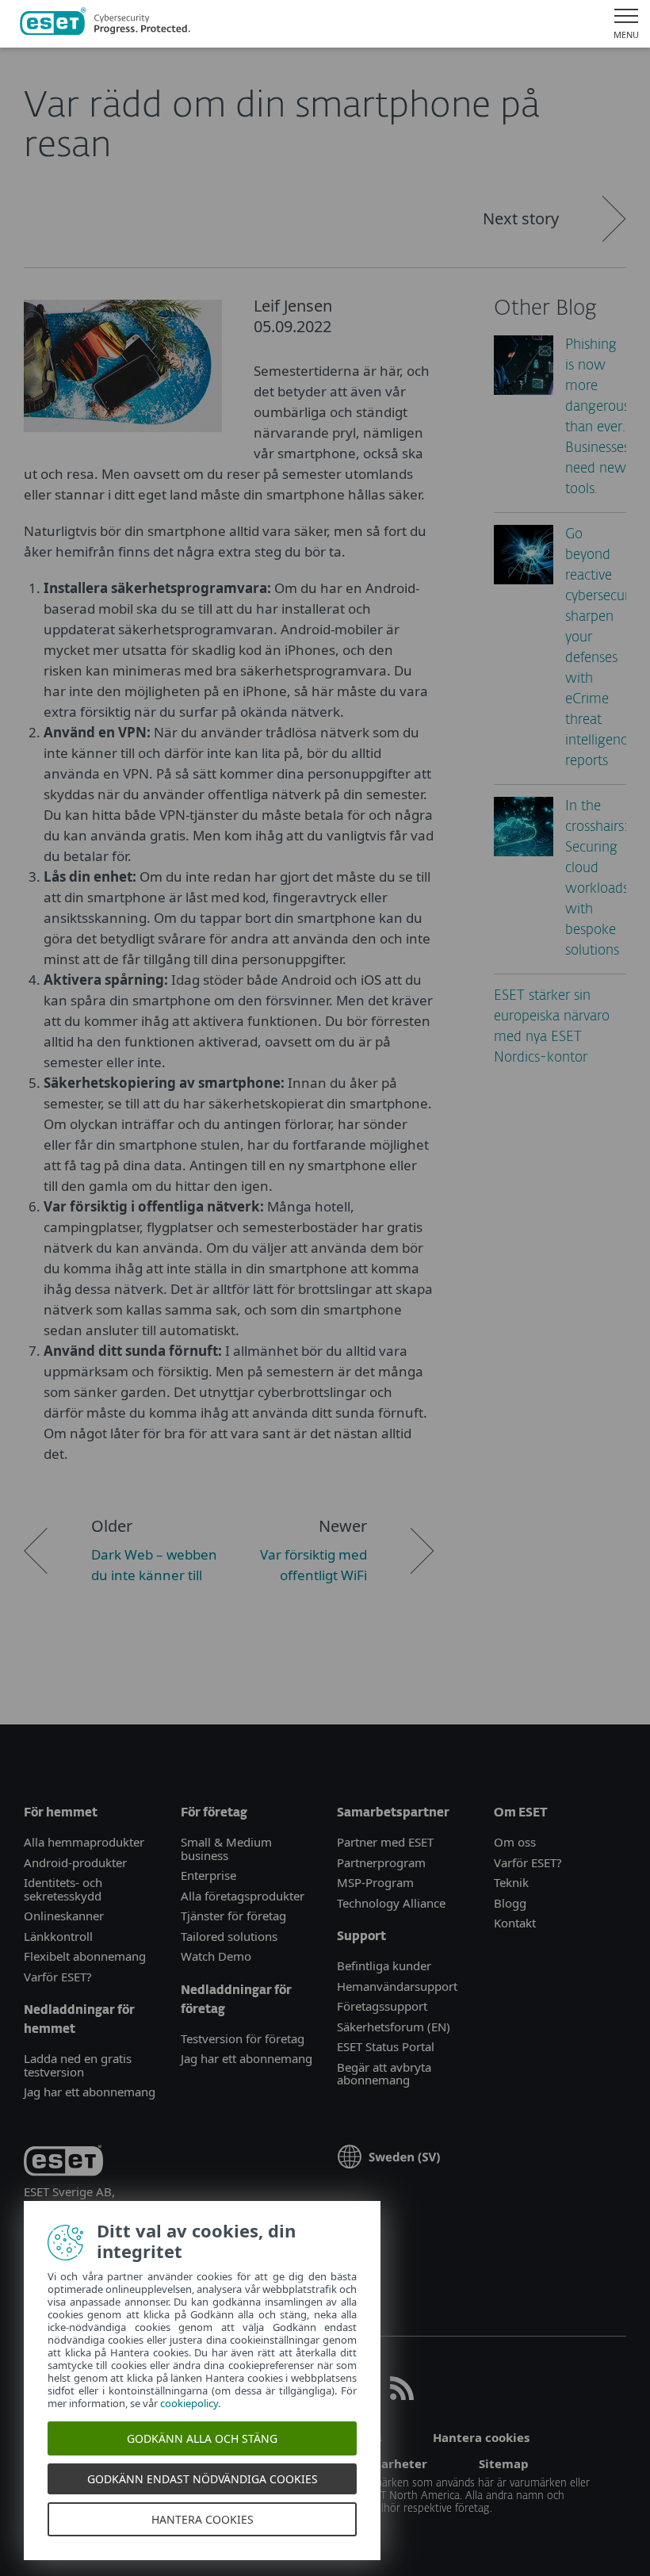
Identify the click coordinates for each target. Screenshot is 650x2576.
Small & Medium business (226, 1849)
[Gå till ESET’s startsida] (105, 24)
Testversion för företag (243, 2038)
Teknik (511, 1882)
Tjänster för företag (233, 1916)
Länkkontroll (58, 1936)
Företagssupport (382, 2006)
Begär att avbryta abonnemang (384, 2074)
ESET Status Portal (386, 2046)
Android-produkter (75, 1862)
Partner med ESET (385, 1842)
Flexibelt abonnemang (85, 1956)
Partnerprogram (381, 1862)
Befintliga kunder (384, 1965)
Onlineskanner (64, 1916)
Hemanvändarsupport (397, 1986)
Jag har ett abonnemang (90, 2092)
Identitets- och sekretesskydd (63, 1889)
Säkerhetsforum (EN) (394, 2027)
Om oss (515, 1842)
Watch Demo (216, 1956)
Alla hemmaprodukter (86, 1842)
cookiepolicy (189, 2403)
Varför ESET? (58, 1977)
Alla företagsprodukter (243, 1896)
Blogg (510, 1903)
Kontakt (515, 1923)
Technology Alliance (391, 1903)
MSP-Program (375, 1882)
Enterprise (208, 1875)
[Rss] (402, 2395)
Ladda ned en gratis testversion (78, 2065)
